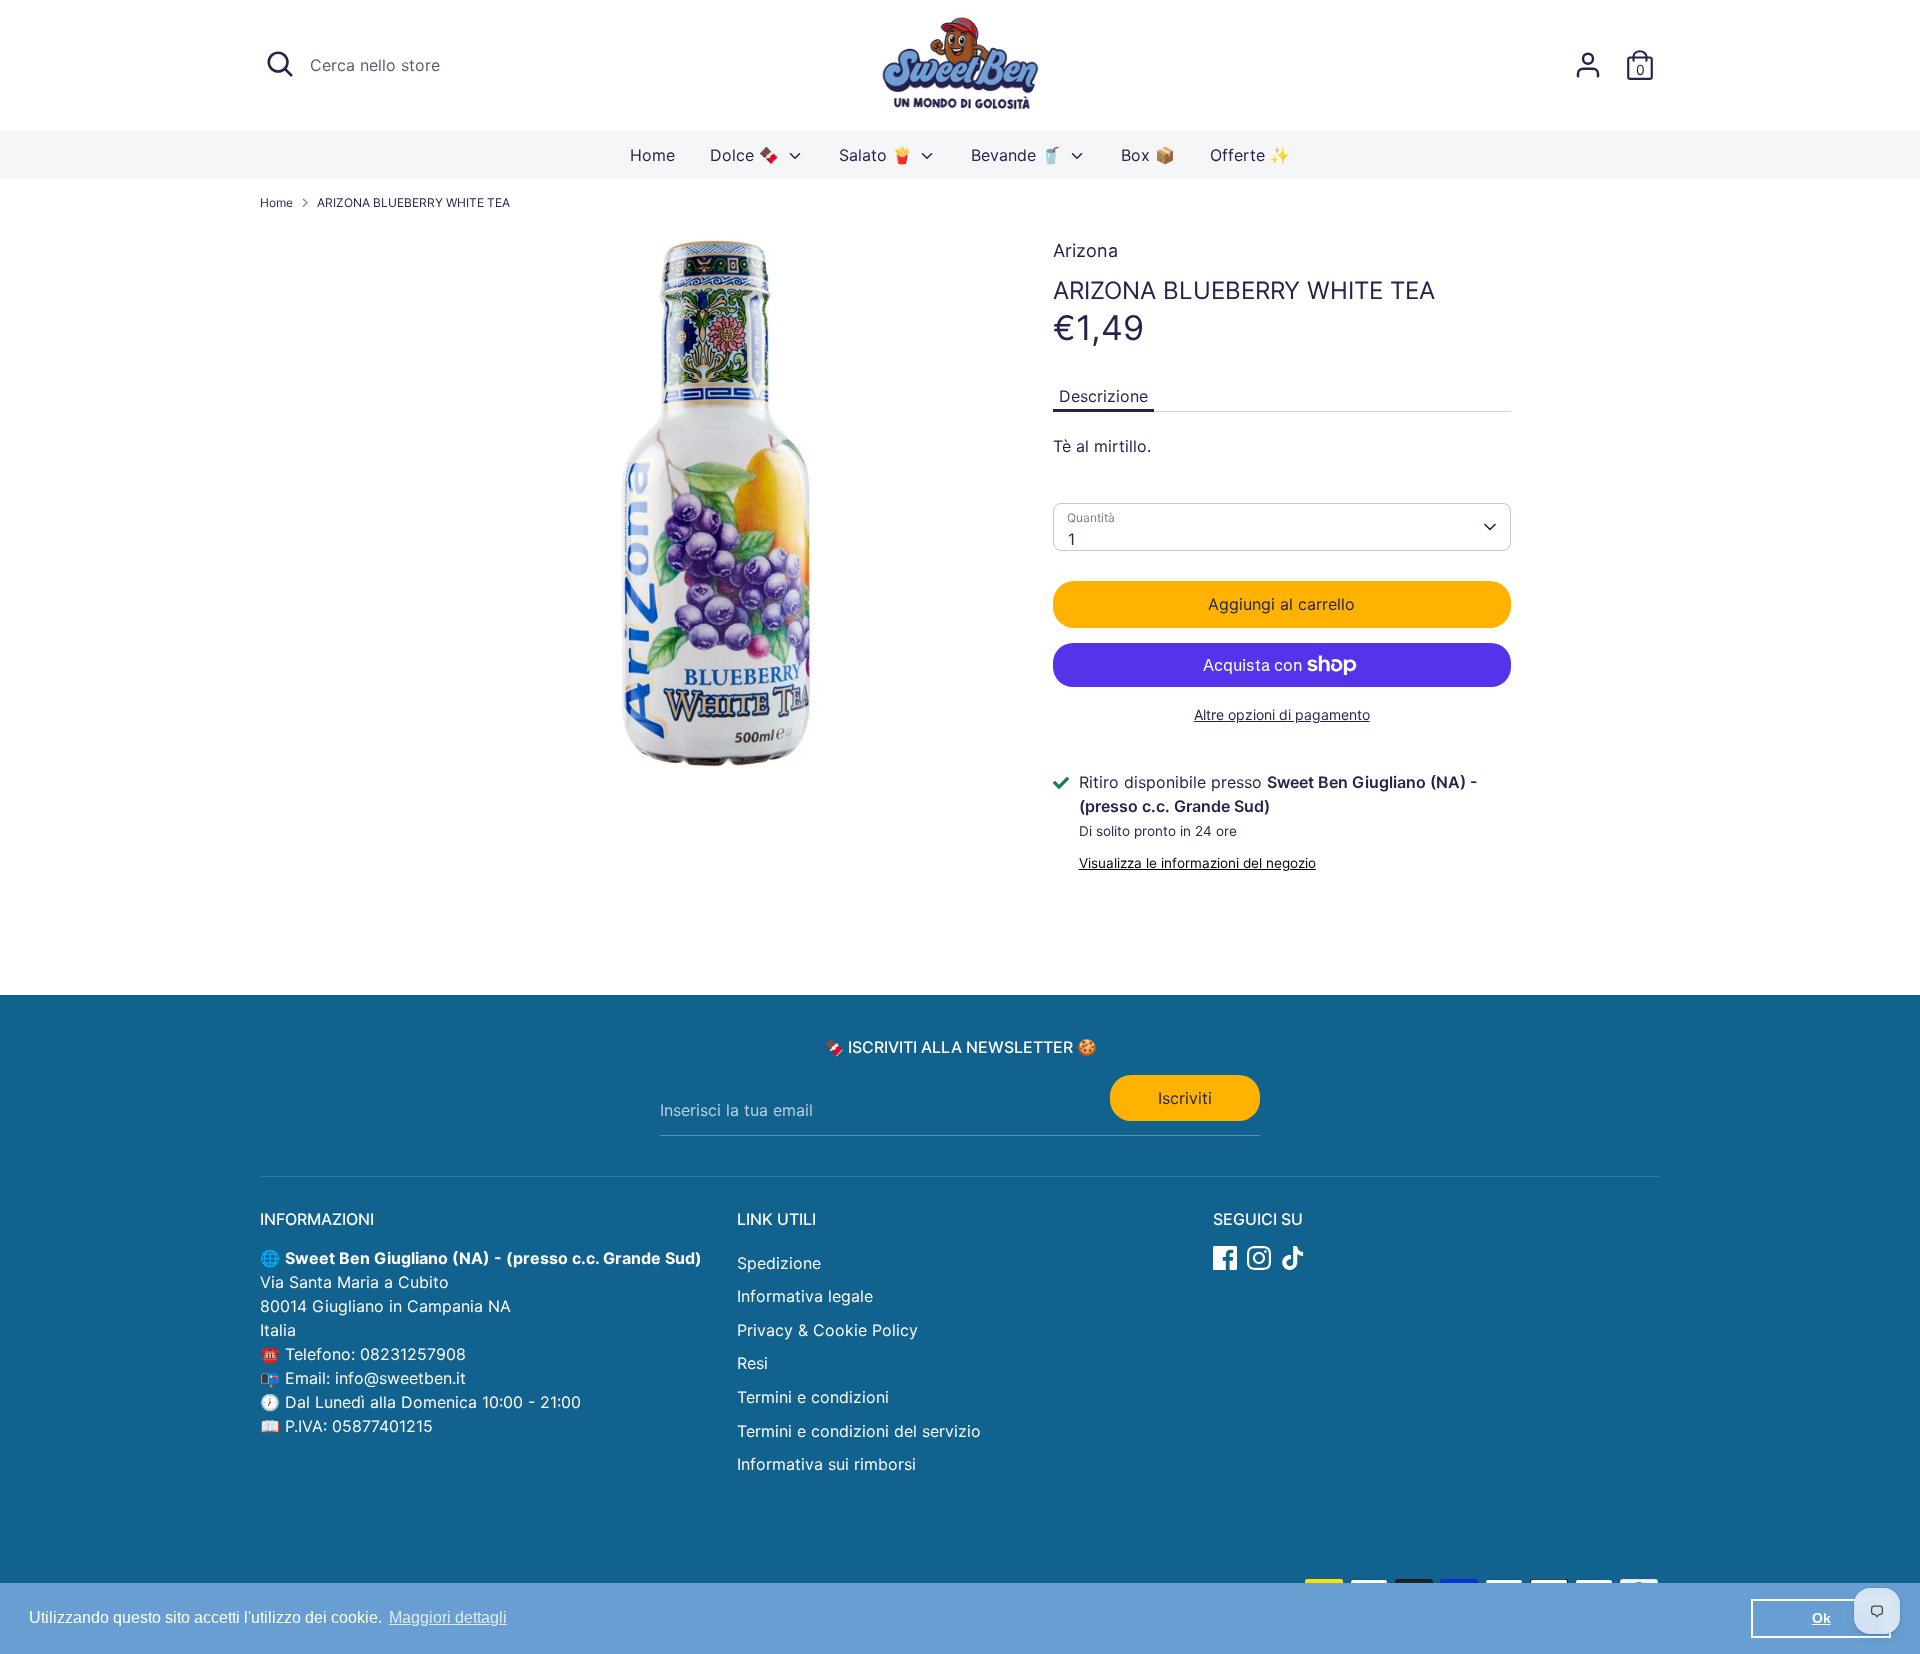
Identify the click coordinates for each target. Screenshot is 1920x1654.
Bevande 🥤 (1018, 155)
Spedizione (779, 1263)
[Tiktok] (1293, 1258)
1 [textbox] (1071, 539)
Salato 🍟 (878, 155)
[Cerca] (280, 64)
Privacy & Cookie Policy (827, 1330)
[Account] (1588, 65)
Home (652, 155)
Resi (752, 1363)
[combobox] (1282, 527)
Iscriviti (1185, 1098)
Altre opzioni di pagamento (1282, 714)
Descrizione (1103, 396)
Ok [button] (1821, 1618)
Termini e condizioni (813, 1397)
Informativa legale (805, 1296)
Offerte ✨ (1250, 155)
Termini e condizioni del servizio (859, 1431)
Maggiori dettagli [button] (448, 1617)
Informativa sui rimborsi (826, 1464)
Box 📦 (1148, 155)
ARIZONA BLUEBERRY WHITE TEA (413, 202)
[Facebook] (1225, 1258)
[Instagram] (1259, 1258)
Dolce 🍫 (747, 155)
